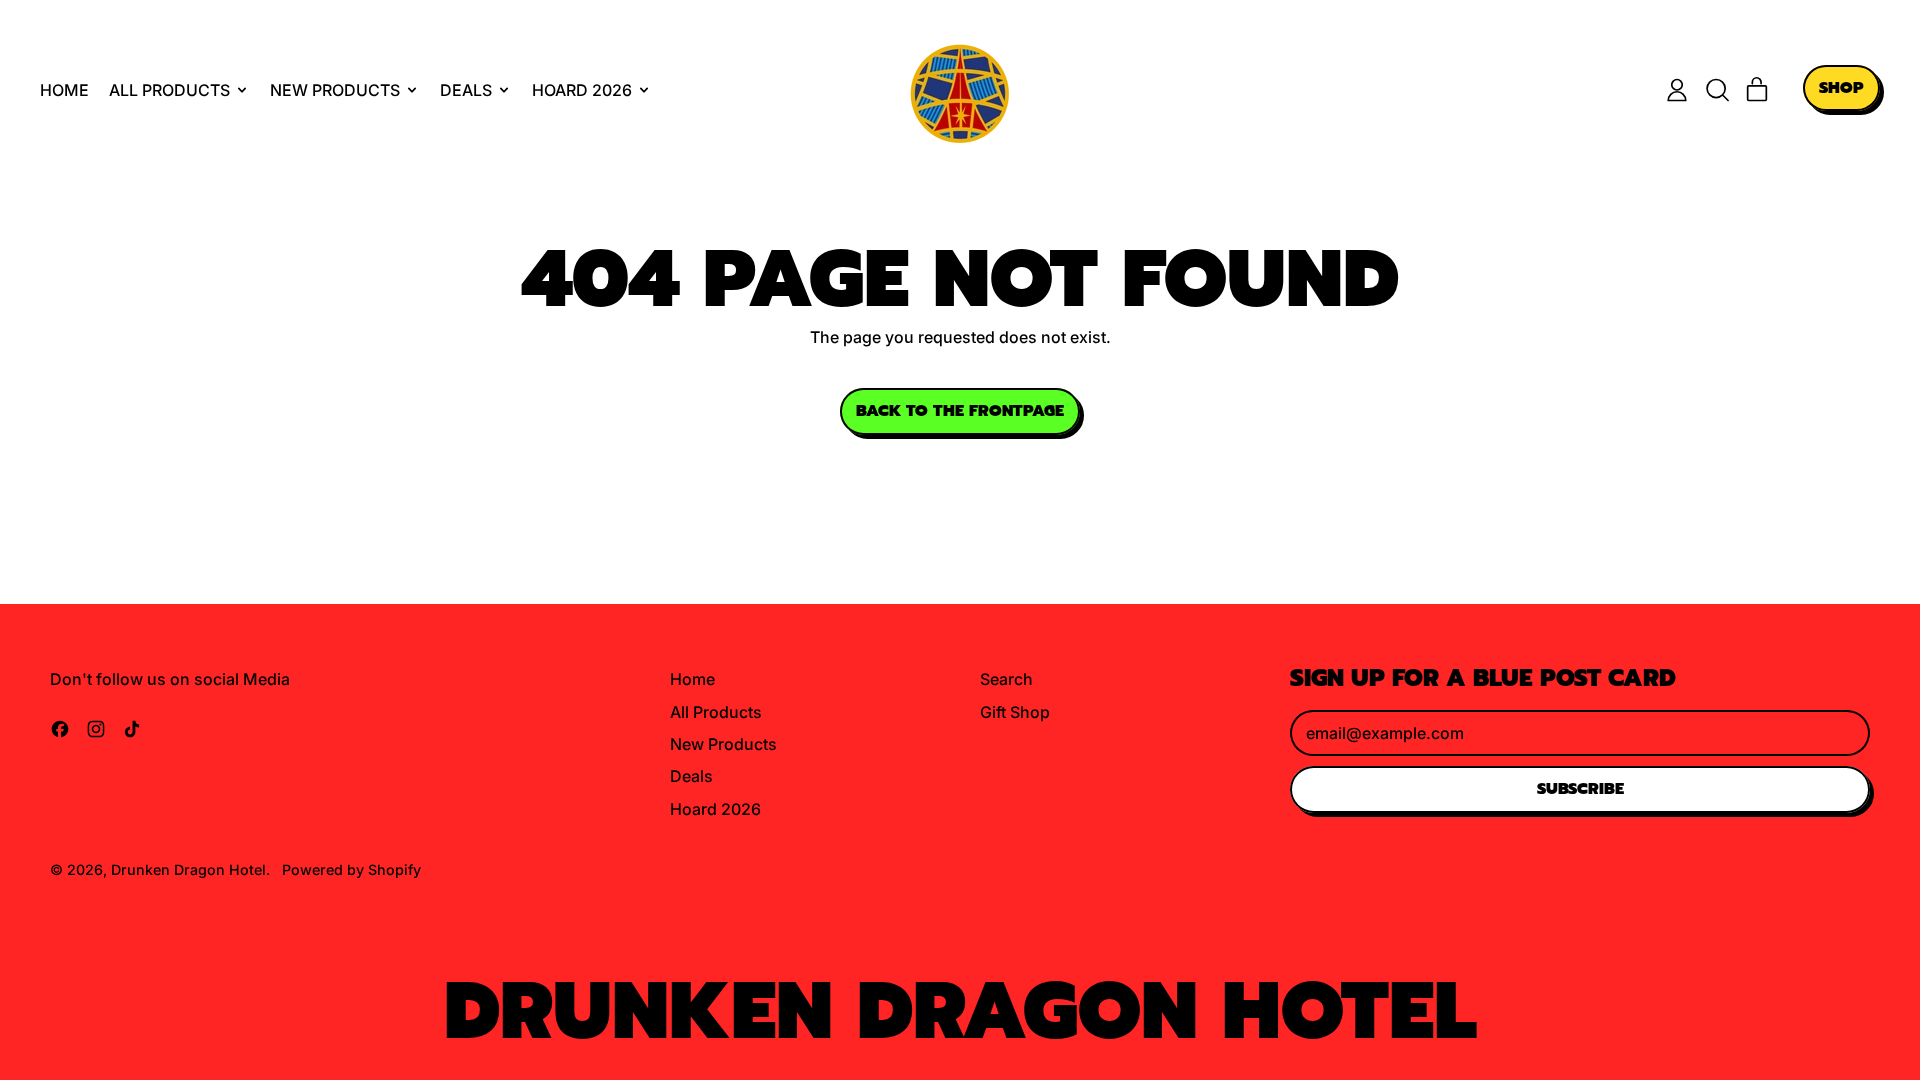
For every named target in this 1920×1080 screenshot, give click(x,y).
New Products (723, 744)
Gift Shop (1015, 712)
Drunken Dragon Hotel (188, 869)
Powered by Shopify (351, 869)
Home (64, 90)
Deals (691, 776)
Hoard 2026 (715, 809)
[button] (1717, 90)
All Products (716, 712)
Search (1006, 679)
